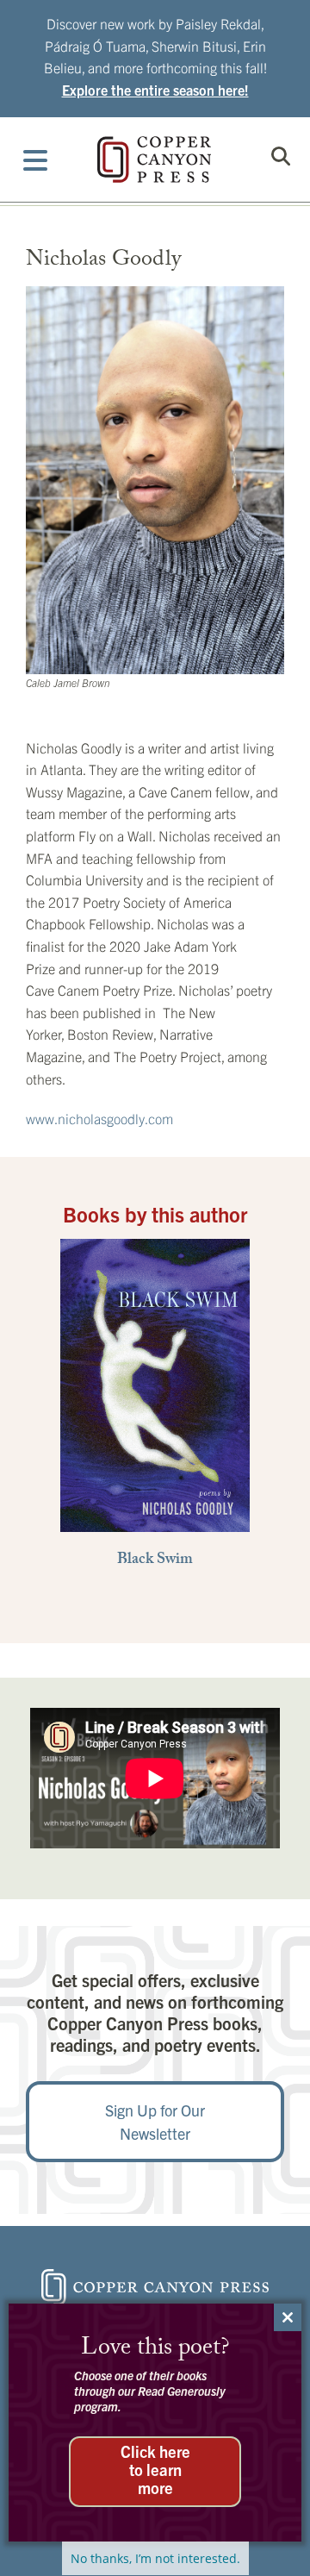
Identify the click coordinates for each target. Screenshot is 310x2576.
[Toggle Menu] (36, 159)
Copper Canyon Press (154, 159)
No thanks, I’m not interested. (155, 2558)
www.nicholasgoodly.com (99, 1118)
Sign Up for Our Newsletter (155, 2122)
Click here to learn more (155, 2469)
